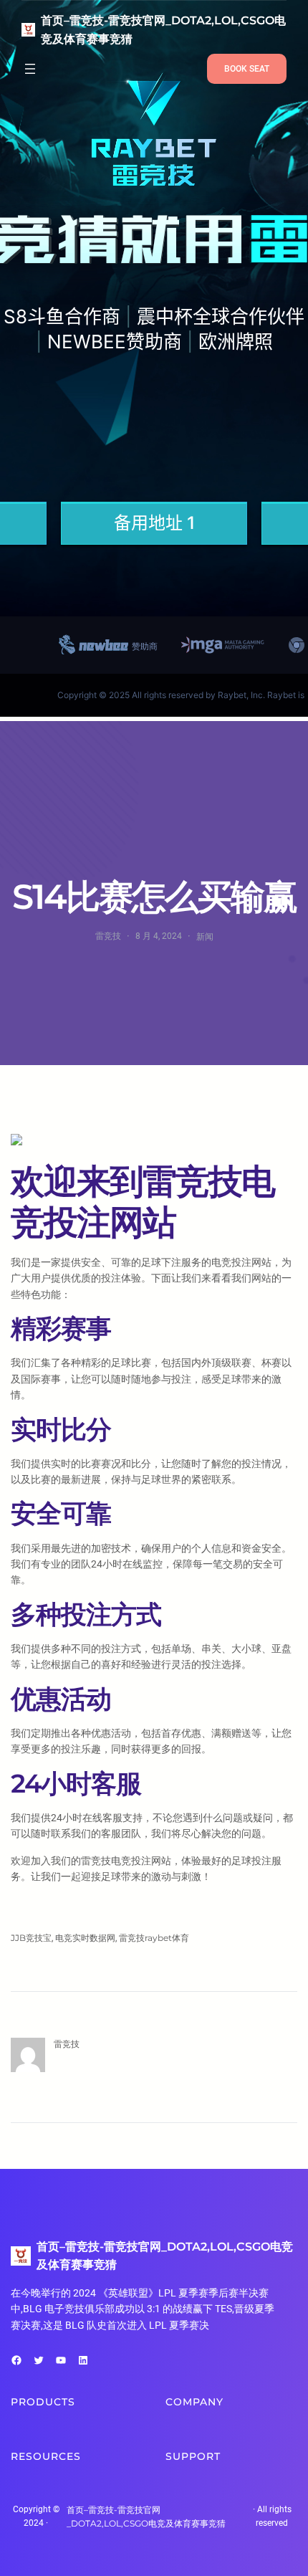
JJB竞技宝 (31, 1938)
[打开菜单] (30, 69)
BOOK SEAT (247, 69)
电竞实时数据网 (85, 1938)
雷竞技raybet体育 (154, 1938)
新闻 (205, 936)
